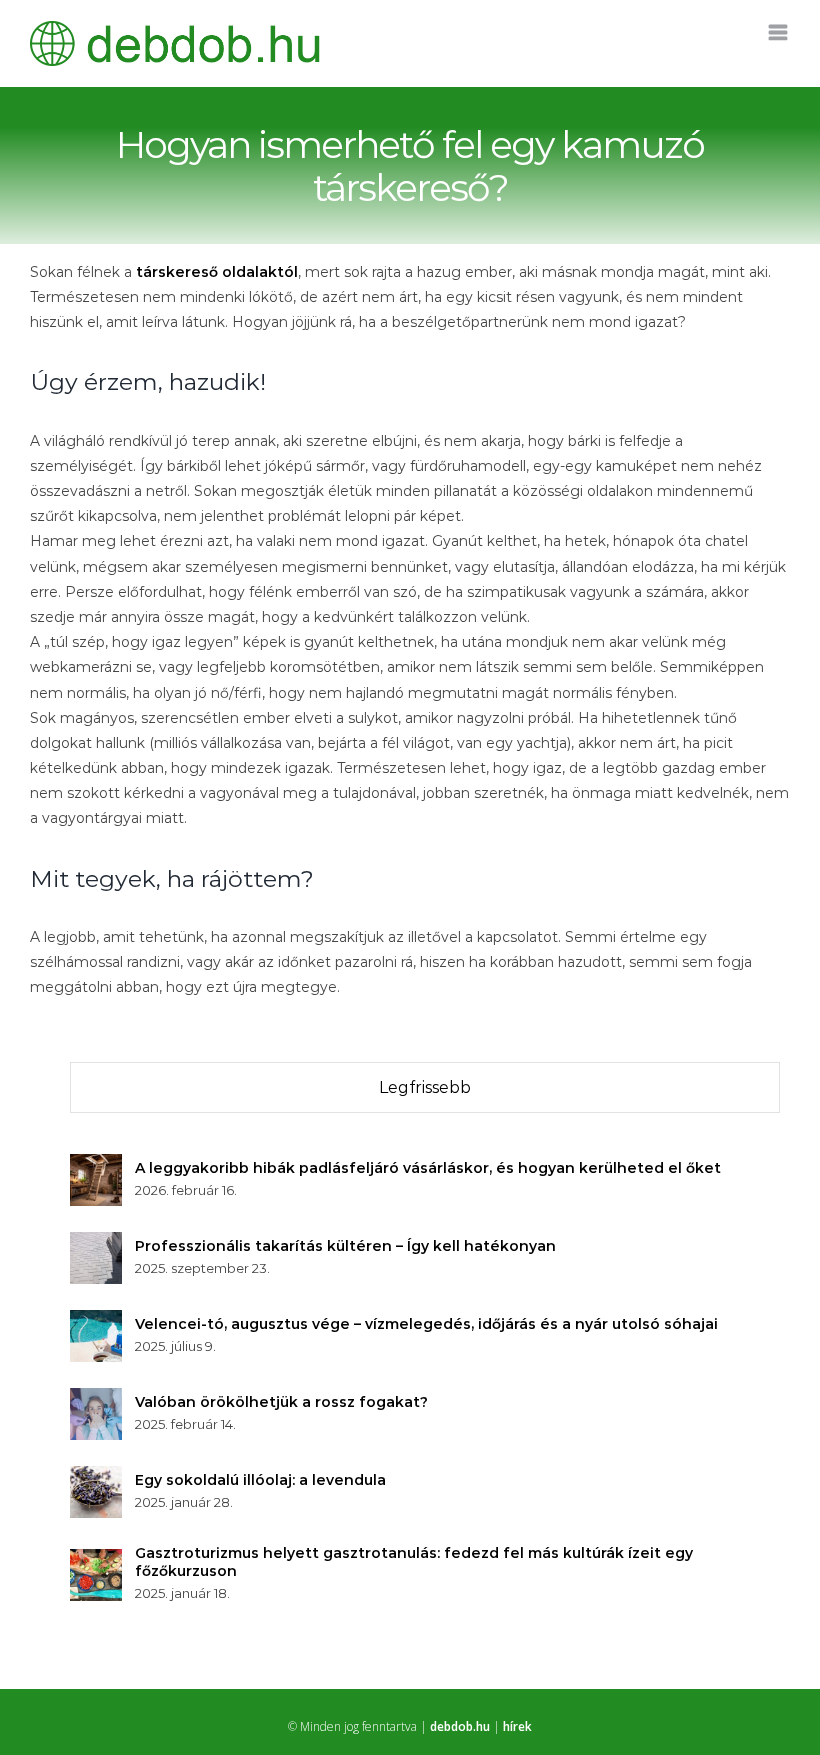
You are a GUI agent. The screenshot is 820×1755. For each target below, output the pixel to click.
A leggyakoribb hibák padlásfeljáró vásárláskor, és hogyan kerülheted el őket (428, 1168)
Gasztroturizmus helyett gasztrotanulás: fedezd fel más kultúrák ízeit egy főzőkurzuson (414, 1562)
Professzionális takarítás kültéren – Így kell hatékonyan (345, 1246)
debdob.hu (460, 1726)
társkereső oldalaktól (217, 272)
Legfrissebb (425, 1087)
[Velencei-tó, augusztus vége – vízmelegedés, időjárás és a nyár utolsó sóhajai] (96, 1322)
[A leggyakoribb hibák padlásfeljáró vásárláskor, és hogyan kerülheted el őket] (96, 1166)
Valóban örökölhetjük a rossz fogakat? (281, 1402)
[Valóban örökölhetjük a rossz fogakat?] (96, 1400)
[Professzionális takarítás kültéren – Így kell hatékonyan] (96, 1244)
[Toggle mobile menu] (779, 32)
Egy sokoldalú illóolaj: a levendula (260, 1480)
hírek (517, 1726)
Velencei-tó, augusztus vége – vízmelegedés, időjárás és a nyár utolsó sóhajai (426, 1324)
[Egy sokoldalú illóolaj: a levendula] (96, 1478)
